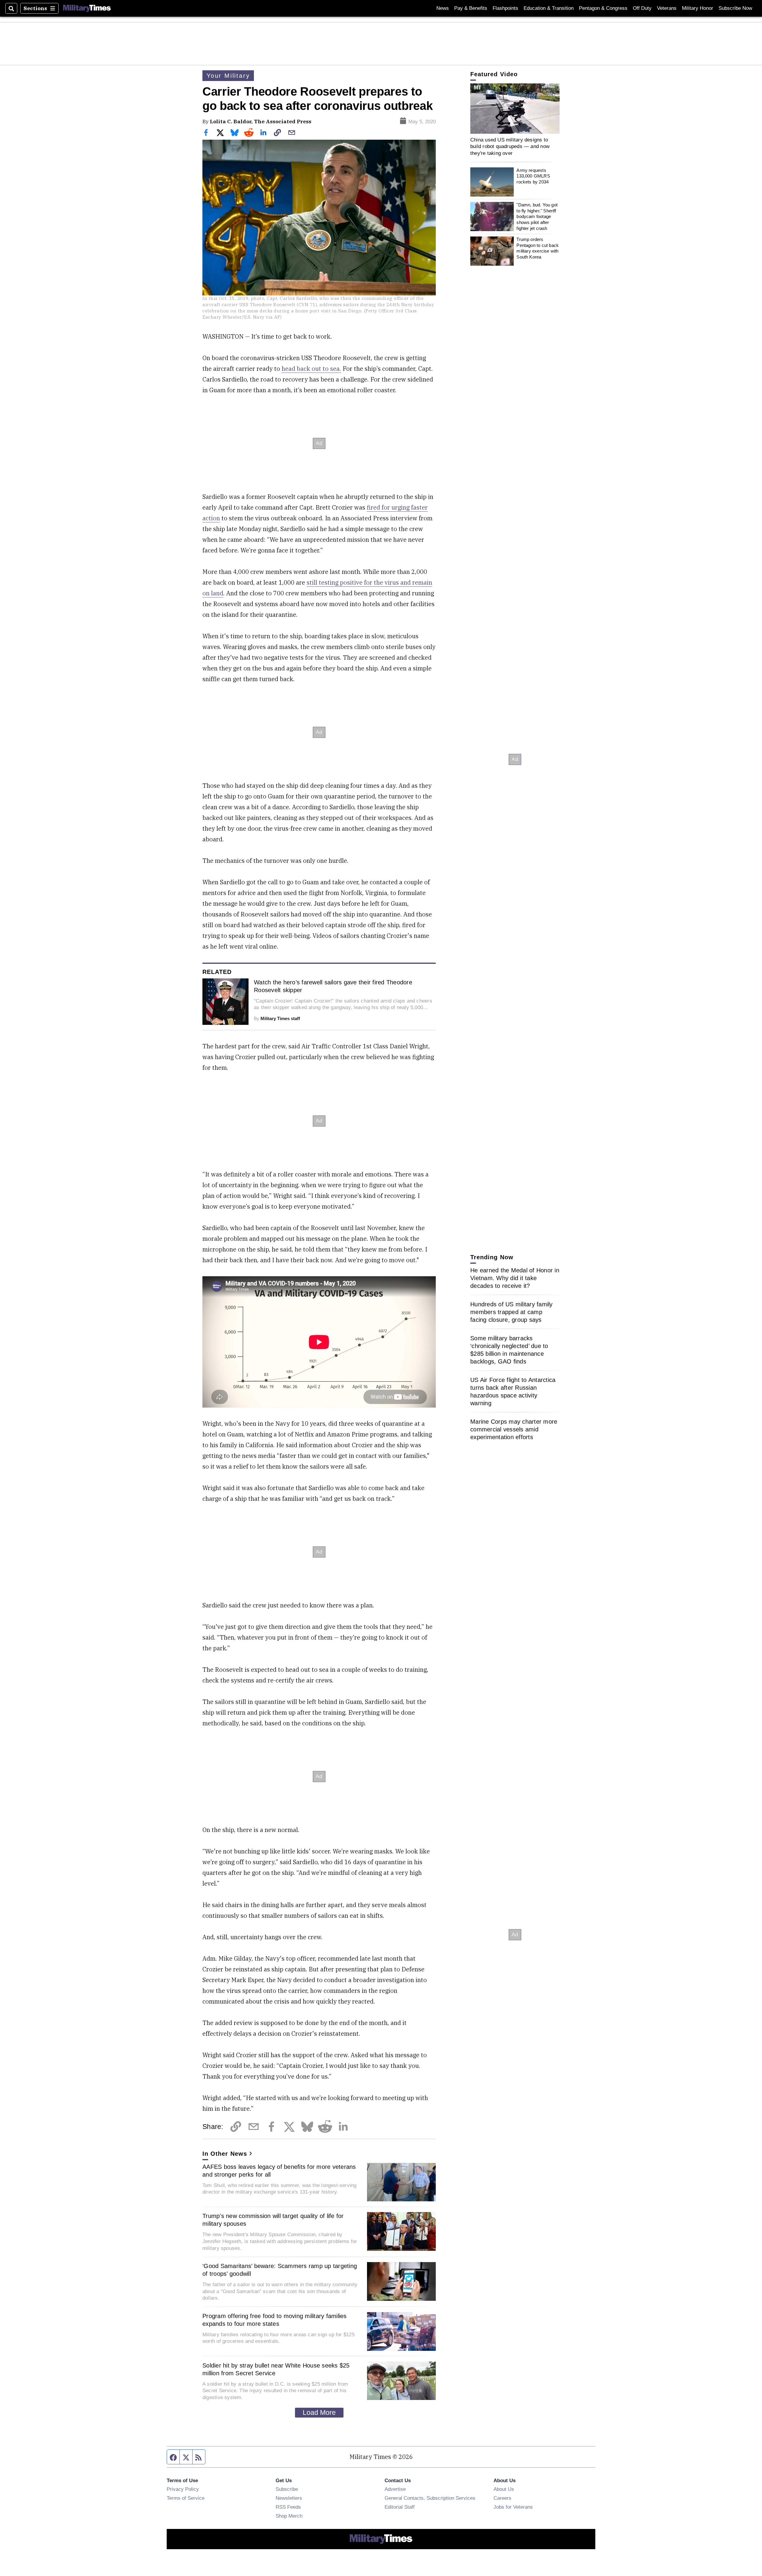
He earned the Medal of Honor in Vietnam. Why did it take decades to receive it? (515, 1278)
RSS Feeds (288, 2507)
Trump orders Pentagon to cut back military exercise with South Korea (538, 248)
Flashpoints (505, 8)
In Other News (225, 2154)
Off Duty (642, 8)
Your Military (228, 76)
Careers (502, 2498)
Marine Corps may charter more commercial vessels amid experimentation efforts (514, 1429)
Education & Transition (549, 8)
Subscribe (287, 2489)
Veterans (667, 8)
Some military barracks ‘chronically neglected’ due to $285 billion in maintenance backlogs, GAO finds (509, 1350)
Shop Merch (289, 2516)
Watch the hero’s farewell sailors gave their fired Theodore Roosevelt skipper (333, 986)
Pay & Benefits (471, 8)
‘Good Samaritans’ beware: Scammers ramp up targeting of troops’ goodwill (280, 2270)
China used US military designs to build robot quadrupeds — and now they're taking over (510, 146)
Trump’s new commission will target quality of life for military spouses (273, 2220)
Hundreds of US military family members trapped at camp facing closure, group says (512, 1312)
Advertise (395, 2489)
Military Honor (698, 8)
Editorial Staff (400, 2507)
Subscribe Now (735, 8)
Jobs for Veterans (513, 2507)
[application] (515, 109)
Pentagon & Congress (603, 8)
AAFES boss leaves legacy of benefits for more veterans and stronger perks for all (279, 2171)
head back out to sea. (311, 369)
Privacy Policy (183, 2489)
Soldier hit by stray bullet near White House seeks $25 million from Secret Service (276, 2369)
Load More (319, 2412)
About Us (504, 2489)
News (443, 8)
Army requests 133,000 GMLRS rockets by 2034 (533, 176)
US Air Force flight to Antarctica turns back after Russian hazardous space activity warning (513, 1391)
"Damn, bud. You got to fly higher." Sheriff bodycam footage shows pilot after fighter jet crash (537, 217)
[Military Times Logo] (87, 8)
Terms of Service (186, 2498)
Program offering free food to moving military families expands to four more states (275, 2320)
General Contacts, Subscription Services (430, 2498)
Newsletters (289, 2498)
